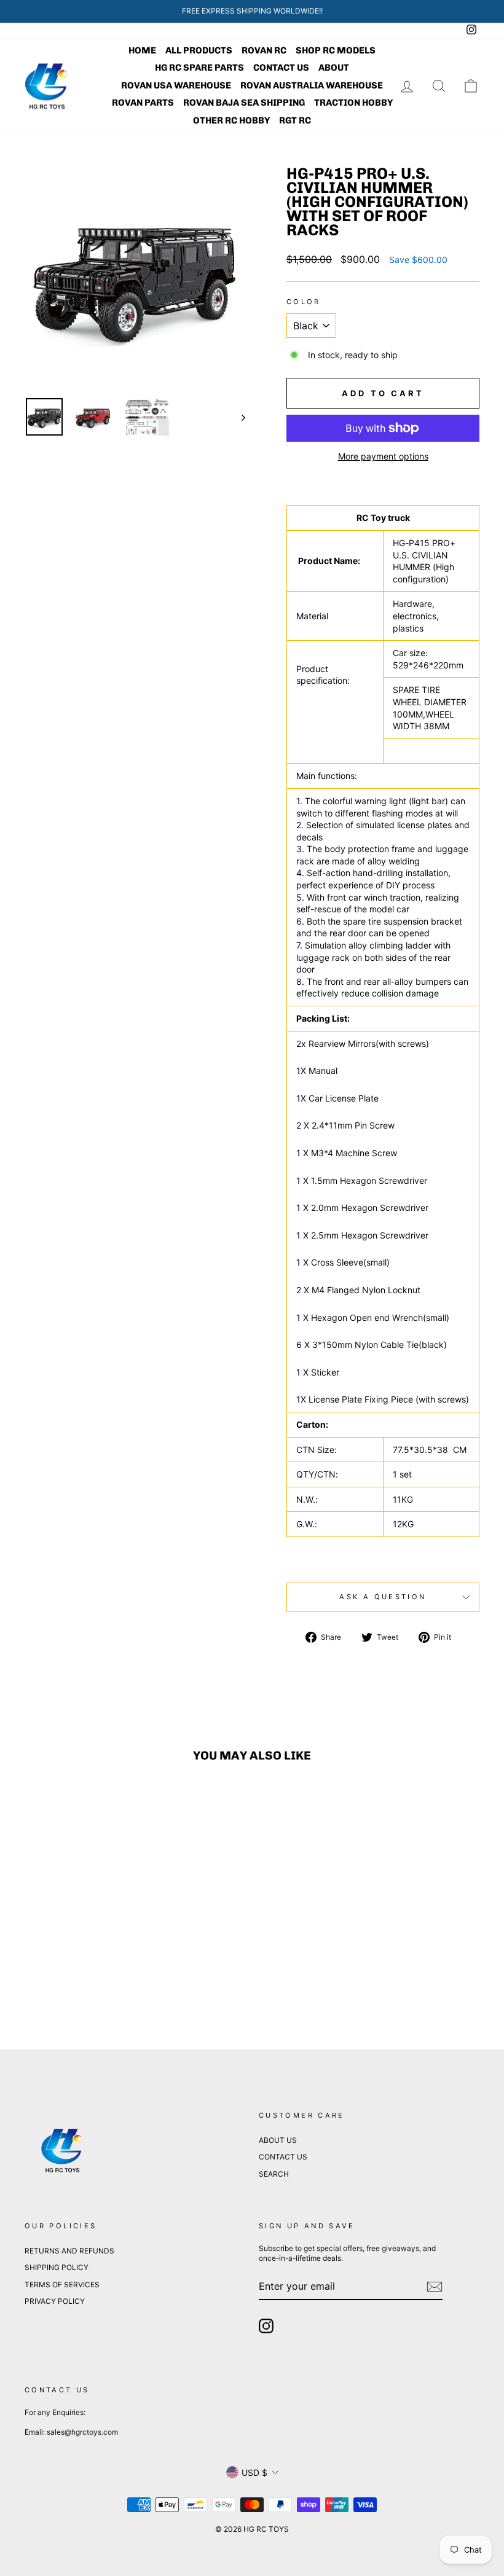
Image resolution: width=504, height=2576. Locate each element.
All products (199, 50)
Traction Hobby (353, 103)
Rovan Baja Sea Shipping (244, 103)
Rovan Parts (143, 103)
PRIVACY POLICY (55, 2301)
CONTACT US (283, 2157)
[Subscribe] (435, 2287)
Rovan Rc (264, 50)
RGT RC (295, 120)
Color (304, 302)
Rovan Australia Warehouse (312, 85)
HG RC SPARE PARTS (199, 68)
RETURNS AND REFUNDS (69, 2251)
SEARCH (274, 2174)
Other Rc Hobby (231, 120)
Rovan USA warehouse (176, 85)
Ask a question (383, 1597)
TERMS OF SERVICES (62, 2284)
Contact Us (281, 68)
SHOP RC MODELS (336, 50)
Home (142, 50)
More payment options (383, 456)
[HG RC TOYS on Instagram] (266, 2326)
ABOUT (334, 68)
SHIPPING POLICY (57, 2267)
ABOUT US (278, 2140)
